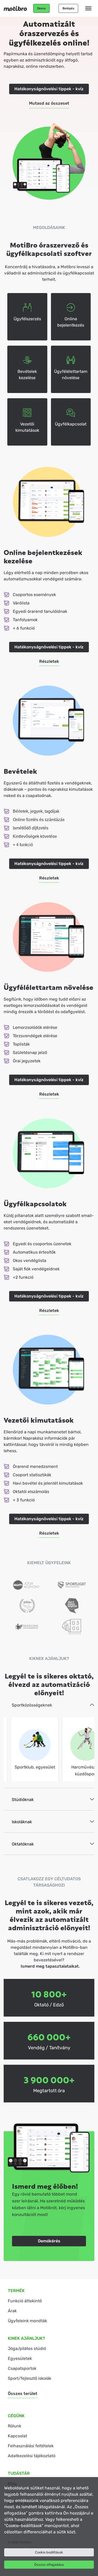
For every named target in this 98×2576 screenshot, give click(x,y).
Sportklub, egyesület (35, 1767)
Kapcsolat (18, 2436)
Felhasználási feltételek (31, 2446)
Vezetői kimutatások (27, 427)
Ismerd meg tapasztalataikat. (50, 1966)
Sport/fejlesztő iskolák (30, 2378)
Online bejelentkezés (71, 322)
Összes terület (23, 2393)
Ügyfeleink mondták (27, 2321)
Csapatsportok (22, 2368)
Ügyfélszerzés (27, 319)
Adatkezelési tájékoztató (32, 2456)
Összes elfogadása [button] (49, 2565)
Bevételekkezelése (27, 375)
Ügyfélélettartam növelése (71, 375)
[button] (41, 8)
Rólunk (15, 2426)
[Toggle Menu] (88, 8)
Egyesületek (20, 2358)
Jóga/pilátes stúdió (27, 2348)
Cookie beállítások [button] (49, 2552)
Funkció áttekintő (25, 2301)
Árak (12, 2311)
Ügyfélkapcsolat (71, 424)
